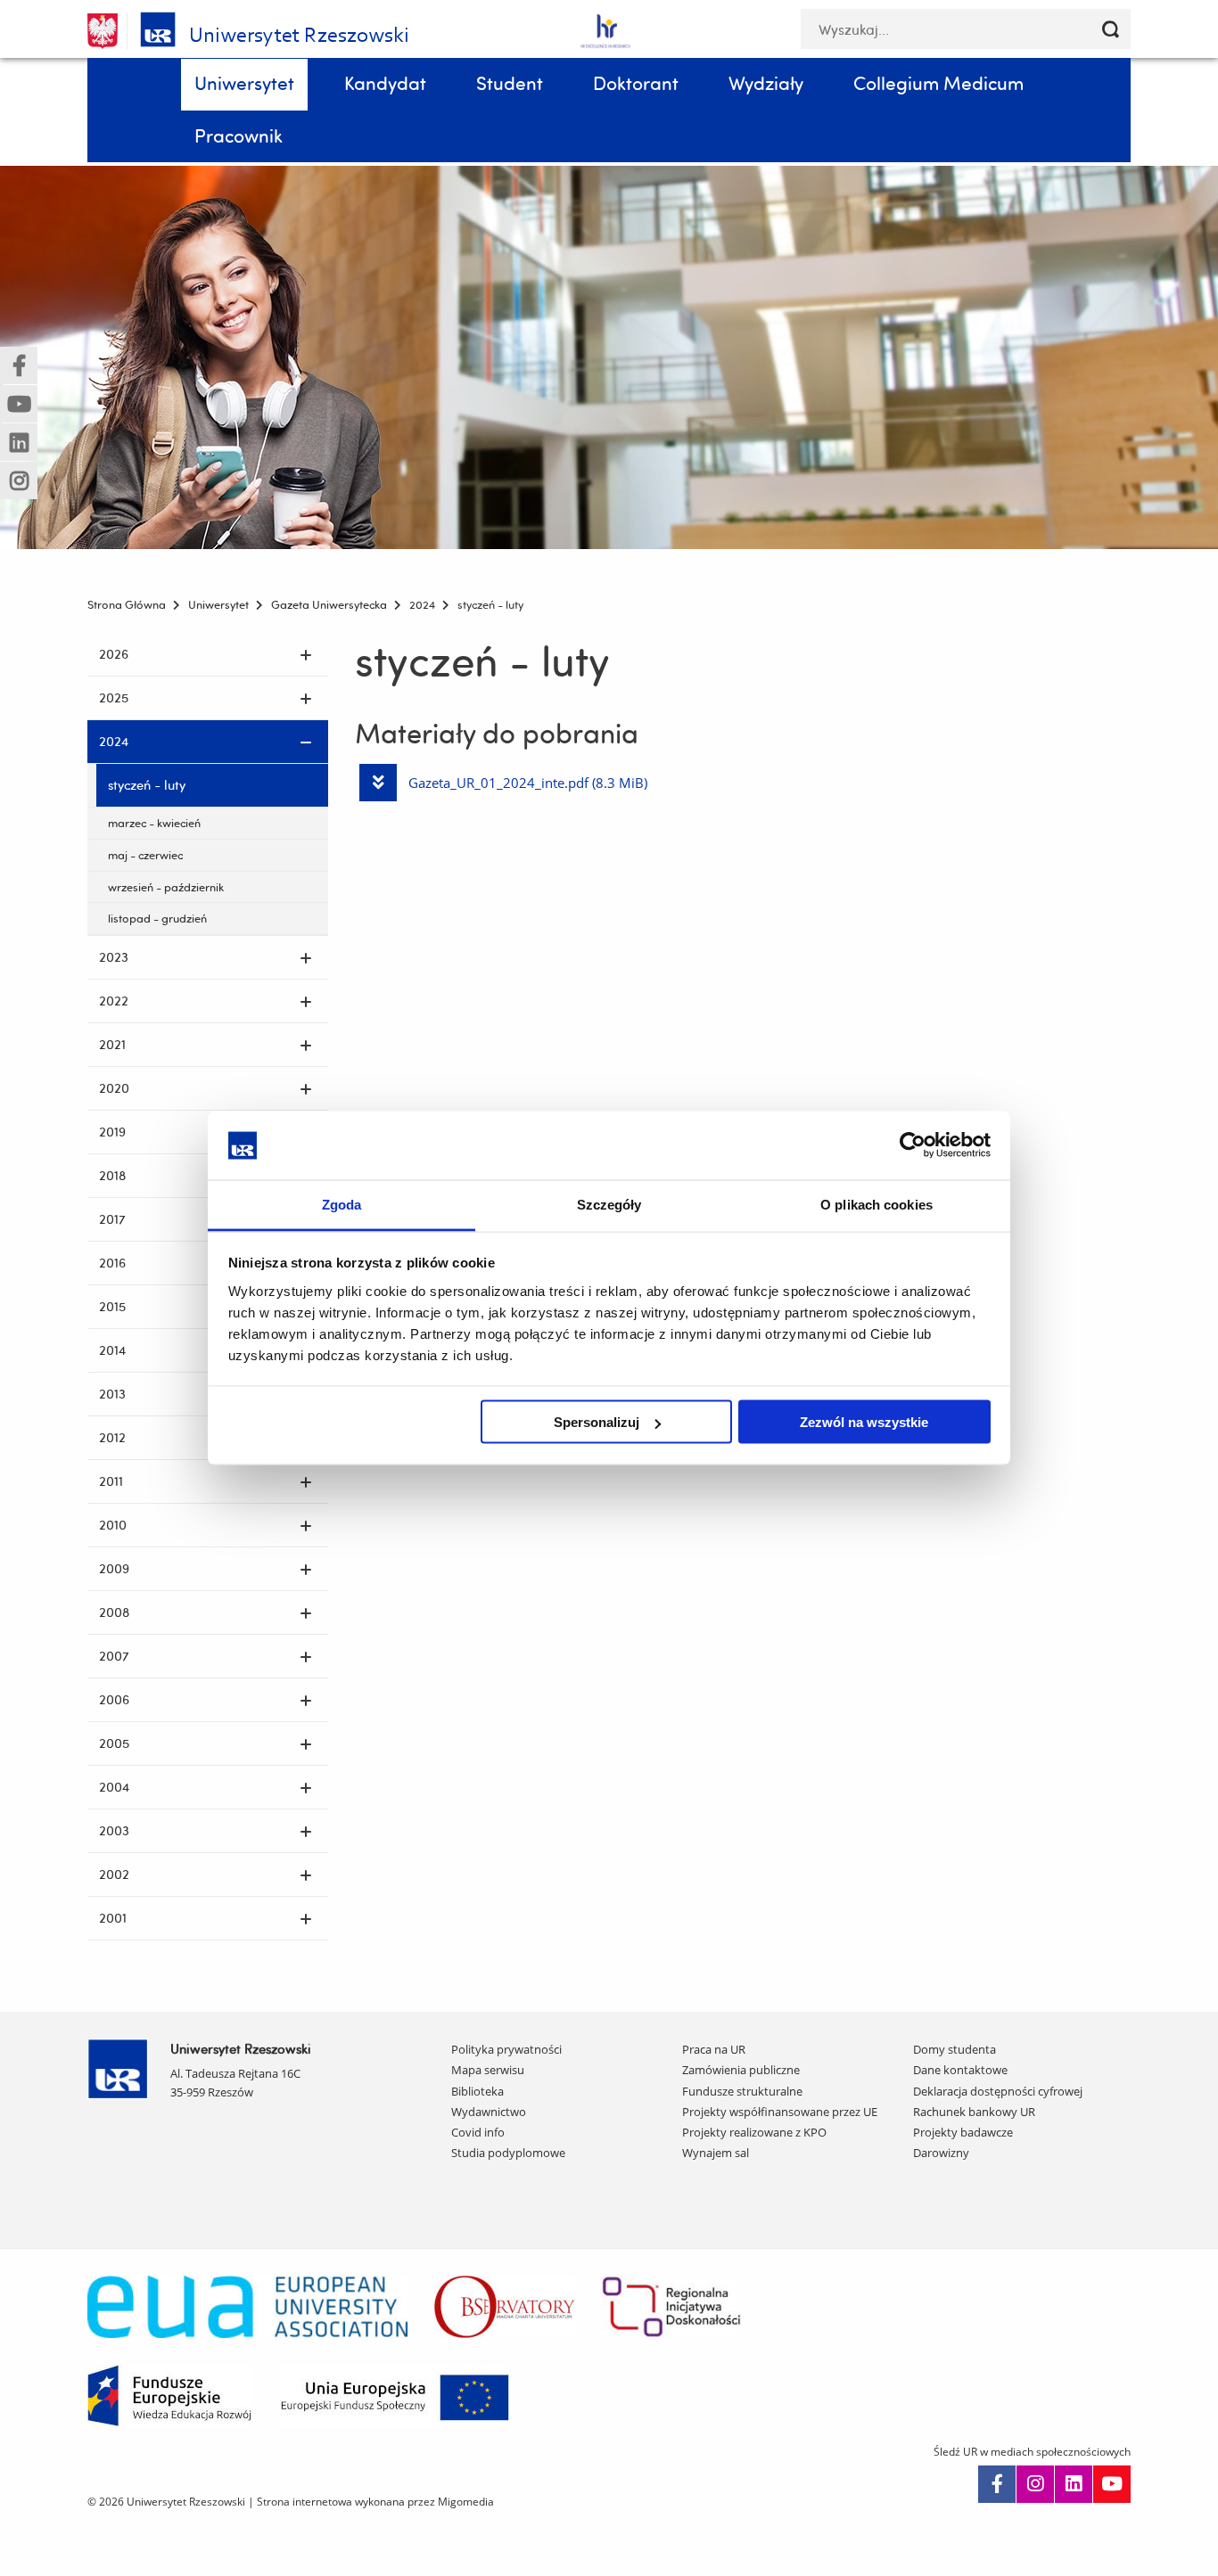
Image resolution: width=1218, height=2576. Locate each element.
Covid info (478, 2132)
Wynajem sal (716, 2153)
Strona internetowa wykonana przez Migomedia (375, 2502)
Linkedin (1074, 2484)
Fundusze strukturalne (742, 2091)
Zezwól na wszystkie (864, 1422)
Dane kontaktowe (960, 2070)
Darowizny (941, 2153)
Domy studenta (955, 2049)
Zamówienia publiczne (741, 2070)
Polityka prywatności (506, 2049)
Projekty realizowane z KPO (754, 2132)
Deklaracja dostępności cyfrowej (998, 2091)
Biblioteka (477, 2091)
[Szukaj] (1111, 29)
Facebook (997, 2484)
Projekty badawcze (963, 2132)
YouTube (1112, 2484)
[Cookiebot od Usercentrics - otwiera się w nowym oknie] (913, 1145)
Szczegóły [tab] (609, 1204)
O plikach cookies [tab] (876, 1204)
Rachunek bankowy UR (974, 2112)
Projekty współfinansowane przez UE (780, 2112)
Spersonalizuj (597, 1422)
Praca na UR (714, 2049)
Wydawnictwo (489, 2112)
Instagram (1035, 2484)
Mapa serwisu (488, 2070)
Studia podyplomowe (508, 2153)
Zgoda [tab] (342, 1204)
